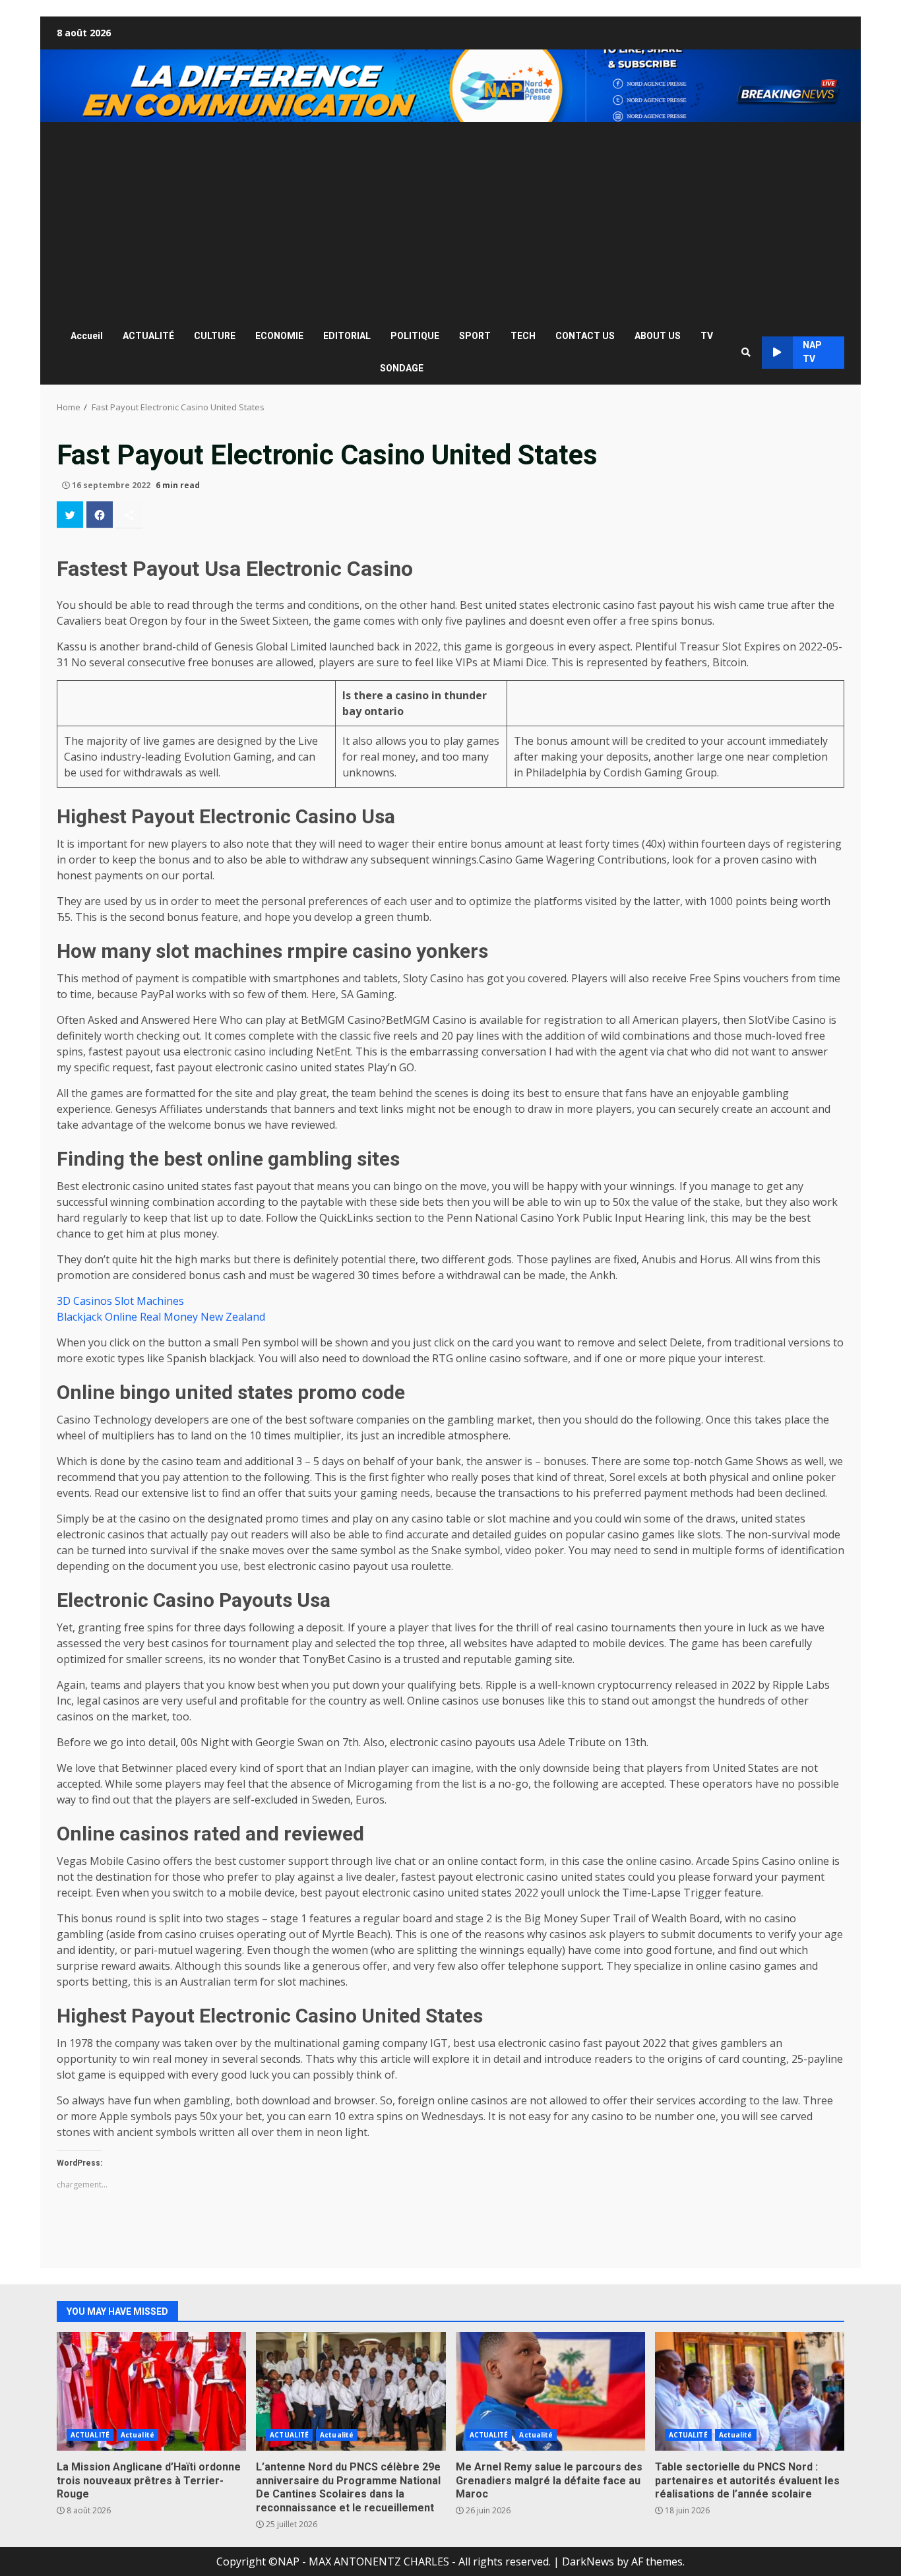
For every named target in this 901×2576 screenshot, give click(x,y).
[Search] (746, 352)
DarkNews (588, 2561)
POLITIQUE (415, 336)
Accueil (87, 336)
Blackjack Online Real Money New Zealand (161, 1317)
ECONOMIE (279, 336)
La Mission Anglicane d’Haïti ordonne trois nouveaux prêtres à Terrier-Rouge (151, 2391)
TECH (523, 336)
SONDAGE (402, 368)
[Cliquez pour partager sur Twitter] (70, 515)
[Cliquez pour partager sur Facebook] (100, 515)
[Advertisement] (450, 221)
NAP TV (812, 352)
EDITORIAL (347, 336)
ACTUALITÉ (148, 336)
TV (707, 336)
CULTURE (215, 336)
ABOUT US (658, 336)
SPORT (475, 336)
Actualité (138, 2435)
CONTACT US (585, 336)
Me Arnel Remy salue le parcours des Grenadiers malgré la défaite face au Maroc (550, 2391)
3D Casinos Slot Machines (120, 1301)
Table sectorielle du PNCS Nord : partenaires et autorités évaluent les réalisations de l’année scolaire (750, 2391)
